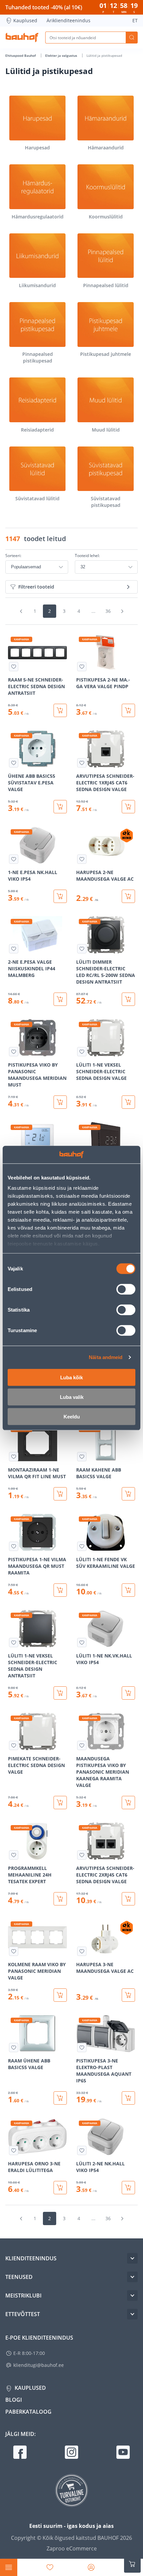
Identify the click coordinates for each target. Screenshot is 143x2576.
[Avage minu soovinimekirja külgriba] (50, 2567)
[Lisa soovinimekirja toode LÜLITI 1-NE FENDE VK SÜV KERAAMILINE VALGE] (82, 1546)
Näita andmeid (106, 1357)
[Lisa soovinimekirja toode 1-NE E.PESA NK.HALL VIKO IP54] (14, 859)
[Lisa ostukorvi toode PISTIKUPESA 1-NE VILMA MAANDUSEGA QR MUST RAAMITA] (60, 1590)
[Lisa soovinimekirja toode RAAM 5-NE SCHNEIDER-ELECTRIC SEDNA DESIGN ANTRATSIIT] (14, 667)
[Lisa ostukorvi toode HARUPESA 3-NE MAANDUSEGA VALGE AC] (128, 1995)
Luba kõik (71, 1377)
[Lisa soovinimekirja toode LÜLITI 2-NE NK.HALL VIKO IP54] (82, 2150)
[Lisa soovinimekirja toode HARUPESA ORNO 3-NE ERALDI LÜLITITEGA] (14, 2150)
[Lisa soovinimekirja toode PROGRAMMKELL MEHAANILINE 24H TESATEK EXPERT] (14, 1855)
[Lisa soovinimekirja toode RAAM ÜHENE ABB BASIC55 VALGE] (14, 2048)
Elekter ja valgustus (62, 55)
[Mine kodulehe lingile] (22, 38)
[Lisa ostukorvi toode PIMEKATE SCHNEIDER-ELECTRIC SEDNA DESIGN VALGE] (60, 1803)
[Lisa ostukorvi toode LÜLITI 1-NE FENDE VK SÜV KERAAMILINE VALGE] (128, 1590)
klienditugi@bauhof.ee (39, 2365)
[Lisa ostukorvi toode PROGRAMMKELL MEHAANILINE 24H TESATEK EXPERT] (60, 1899)
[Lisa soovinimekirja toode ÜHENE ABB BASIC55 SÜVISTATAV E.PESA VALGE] (14, 763)
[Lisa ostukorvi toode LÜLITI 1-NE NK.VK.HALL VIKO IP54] (128, 1693)
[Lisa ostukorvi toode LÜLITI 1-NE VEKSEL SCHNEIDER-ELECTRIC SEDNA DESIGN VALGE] (128, 1102)
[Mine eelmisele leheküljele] (21, 611)
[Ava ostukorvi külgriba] (132, 2564)
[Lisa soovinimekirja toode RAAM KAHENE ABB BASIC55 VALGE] (82, 1457)
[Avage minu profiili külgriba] (91, 2567)
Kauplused (25, 20)
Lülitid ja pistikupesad (104, 55)
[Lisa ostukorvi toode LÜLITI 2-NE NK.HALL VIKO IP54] (128, 2188)
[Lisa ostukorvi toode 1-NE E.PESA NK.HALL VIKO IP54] (60, 896)
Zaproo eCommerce (72, 2548)
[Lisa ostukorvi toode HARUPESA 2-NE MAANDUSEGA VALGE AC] (128, 896)
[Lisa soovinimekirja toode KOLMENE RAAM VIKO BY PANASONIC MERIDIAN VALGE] (14, 1951)
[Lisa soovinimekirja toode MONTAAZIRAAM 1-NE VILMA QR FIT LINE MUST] (14, 1457)
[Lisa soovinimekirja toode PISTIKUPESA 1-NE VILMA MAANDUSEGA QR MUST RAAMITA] (14, 1546)
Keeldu (72, 1416)
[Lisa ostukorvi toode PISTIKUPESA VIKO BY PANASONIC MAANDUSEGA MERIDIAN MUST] (60, 1102)
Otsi (132, 38)
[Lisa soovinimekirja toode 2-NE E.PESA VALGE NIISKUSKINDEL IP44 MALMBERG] (14, 949)
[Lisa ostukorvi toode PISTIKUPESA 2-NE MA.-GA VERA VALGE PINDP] (128, 710)
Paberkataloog (28, 2412)
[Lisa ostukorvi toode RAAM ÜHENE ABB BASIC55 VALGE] (60, 2098)
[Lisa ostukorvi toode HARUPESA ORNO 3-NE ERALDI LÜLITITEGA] (60, 2188)
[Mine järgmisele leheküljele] (122, 611)
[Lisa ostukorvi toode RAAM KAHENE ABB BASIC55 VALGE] (128, 1494)
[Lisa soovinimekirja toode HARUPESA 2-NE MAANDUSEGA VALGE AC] (82, 859)
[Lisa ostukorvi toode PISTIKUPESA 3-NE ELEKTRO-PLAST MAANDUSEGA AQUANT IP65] (128, 2098)
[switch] (126, 1289)
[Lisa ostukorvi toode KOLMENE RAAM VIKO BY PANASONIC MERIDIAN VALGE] (60, 1995)
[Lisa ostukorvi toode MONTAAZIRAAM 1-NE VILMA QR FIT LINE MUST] (60, 1494)
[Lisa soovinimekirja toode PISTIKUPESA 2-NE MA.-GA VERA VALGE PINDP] (82, 667)
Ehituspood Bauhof (21, 55)
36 (108, 611)
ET (135, 20)
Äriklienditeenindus (69, 20)
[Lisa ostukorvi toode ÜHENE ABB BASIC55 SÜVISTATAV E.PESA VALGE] (60, 807)
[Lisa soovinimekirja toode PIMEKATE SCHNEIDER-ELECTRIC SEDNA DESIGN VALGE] (14, 1745)
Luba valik (72, 1397)
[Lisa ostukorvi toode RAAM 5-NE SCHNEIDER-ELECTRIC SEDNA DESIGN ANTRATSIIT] (60, 710)
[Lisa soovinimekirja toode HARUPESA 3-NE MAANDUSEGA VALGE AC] (82, 1951)
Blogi (14, 2400)
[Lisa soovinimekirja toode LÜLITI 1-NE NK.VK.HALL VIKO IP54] (82, 1643)
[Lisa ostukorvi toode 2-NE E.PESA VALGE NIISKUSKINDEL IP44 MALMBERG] (60, 999)
